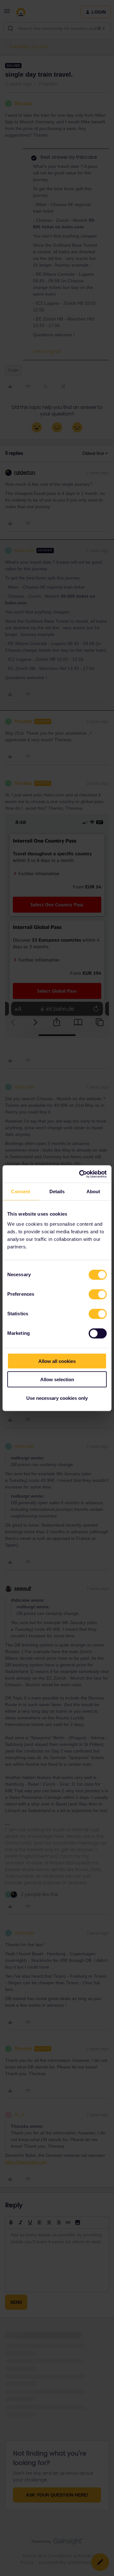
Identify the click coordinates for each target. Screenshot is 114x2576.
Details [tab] (57, 1191)
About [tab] (93, 1191)
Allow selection (57, 1379)
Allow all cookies (57, 1361)
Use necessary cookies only (57, 1398)
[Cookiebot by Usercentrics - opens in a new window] (80, 1174)
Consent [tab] (21, 1191)
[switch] (98, 1294)
